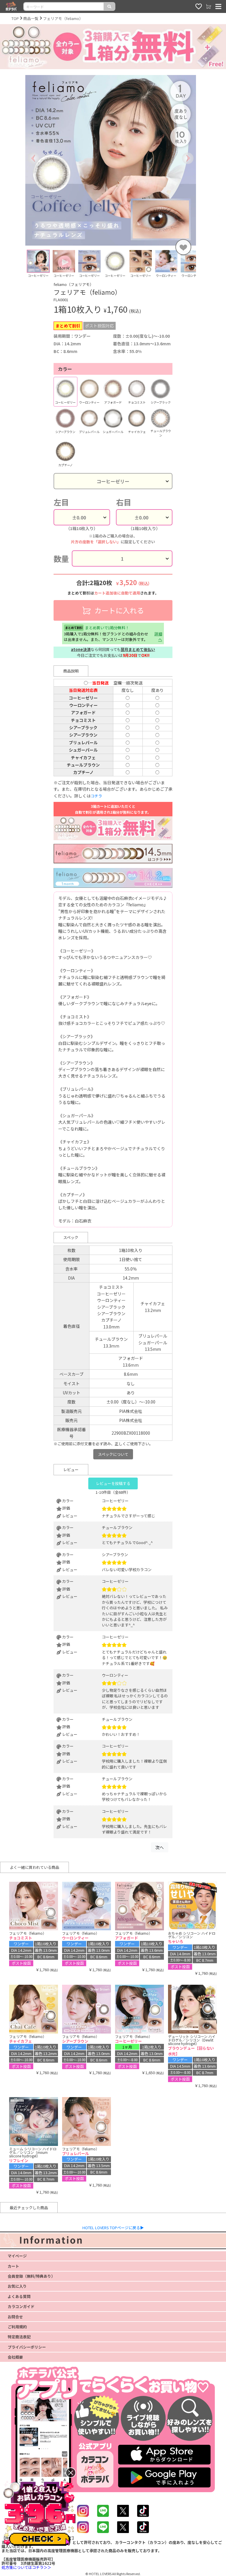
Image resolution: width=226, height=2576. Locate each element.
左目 (61, 502)
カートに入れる (118, 610)
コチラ (96, 796)
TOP (15, 18)
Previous (21, 266)
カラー (65, 369)
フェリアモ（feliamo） (63, 18)
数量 (61, 558)
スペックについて (113, 1454)
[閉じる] (71, 2473)
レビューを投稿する (113, 1483)
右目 (124, 502)
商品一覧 (31, 18)
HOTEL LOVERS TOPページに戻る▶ (113, 2228)
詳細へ (158, 637)
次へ (159, 1847)
